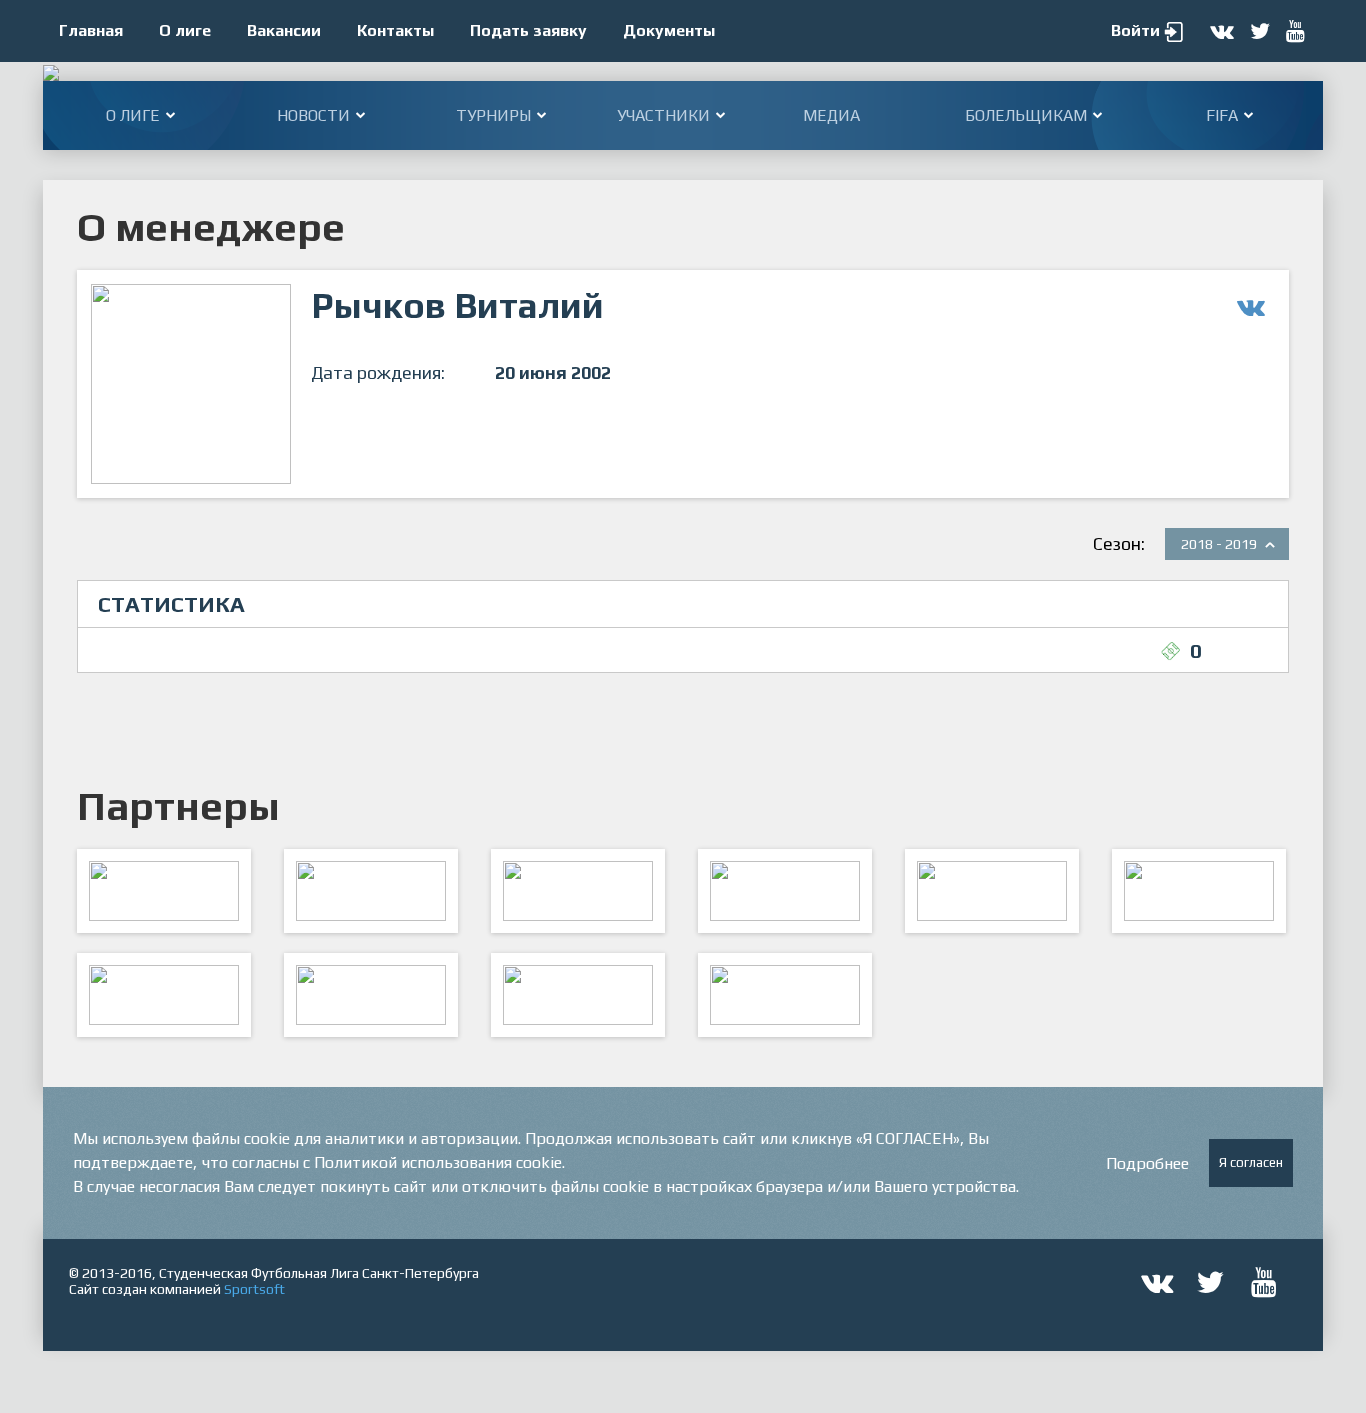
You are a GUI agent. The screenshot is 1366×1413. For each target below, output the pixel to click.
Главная (91, 30)
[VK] (578, 995)
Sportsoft (254, 1289)
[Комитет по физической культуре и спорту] (164, 891)
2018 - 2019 (1219, 544)
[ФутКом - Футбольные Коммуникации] (785, 995)
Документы (669, 30)
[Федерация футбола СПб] (371, 891)
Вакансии (284, 30)
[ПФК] (785, 891)
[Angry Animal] (992, 891)
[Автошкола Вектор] (1199, 891)
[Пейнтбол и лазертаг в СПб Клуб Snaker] (371, 995)
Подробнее (1147, 1163)
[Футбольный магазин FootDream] (164, 995)
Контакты (395, 30)
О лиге (185, 30)
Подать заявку (528, 30)
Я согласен (1251, 1162)
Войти (1135, 30)
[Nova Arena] (578, 891)
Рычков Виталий (457, 305)
